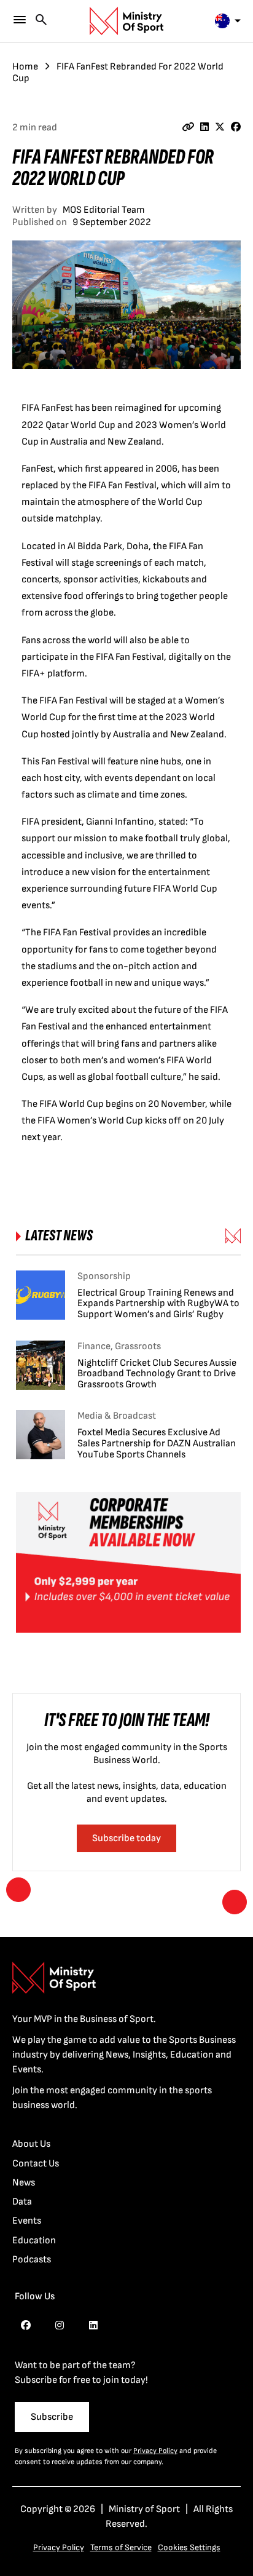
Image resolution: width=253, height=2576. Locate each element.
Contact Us (36, 2164)
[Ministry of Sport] (126, 21)
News (24, 2183)
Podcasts (32, 2260)
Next (235, 1902)
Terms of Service (121, 2547)
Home (25, 67)
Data (22, 2202)
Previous (18, 1890)
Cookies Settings (189, 2547)
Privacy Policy (155, 2451)
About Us (31, 2144)
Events (27, 2221)
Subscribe (52, 2417)
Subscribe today (126, 1838)
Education (34, 2241)
